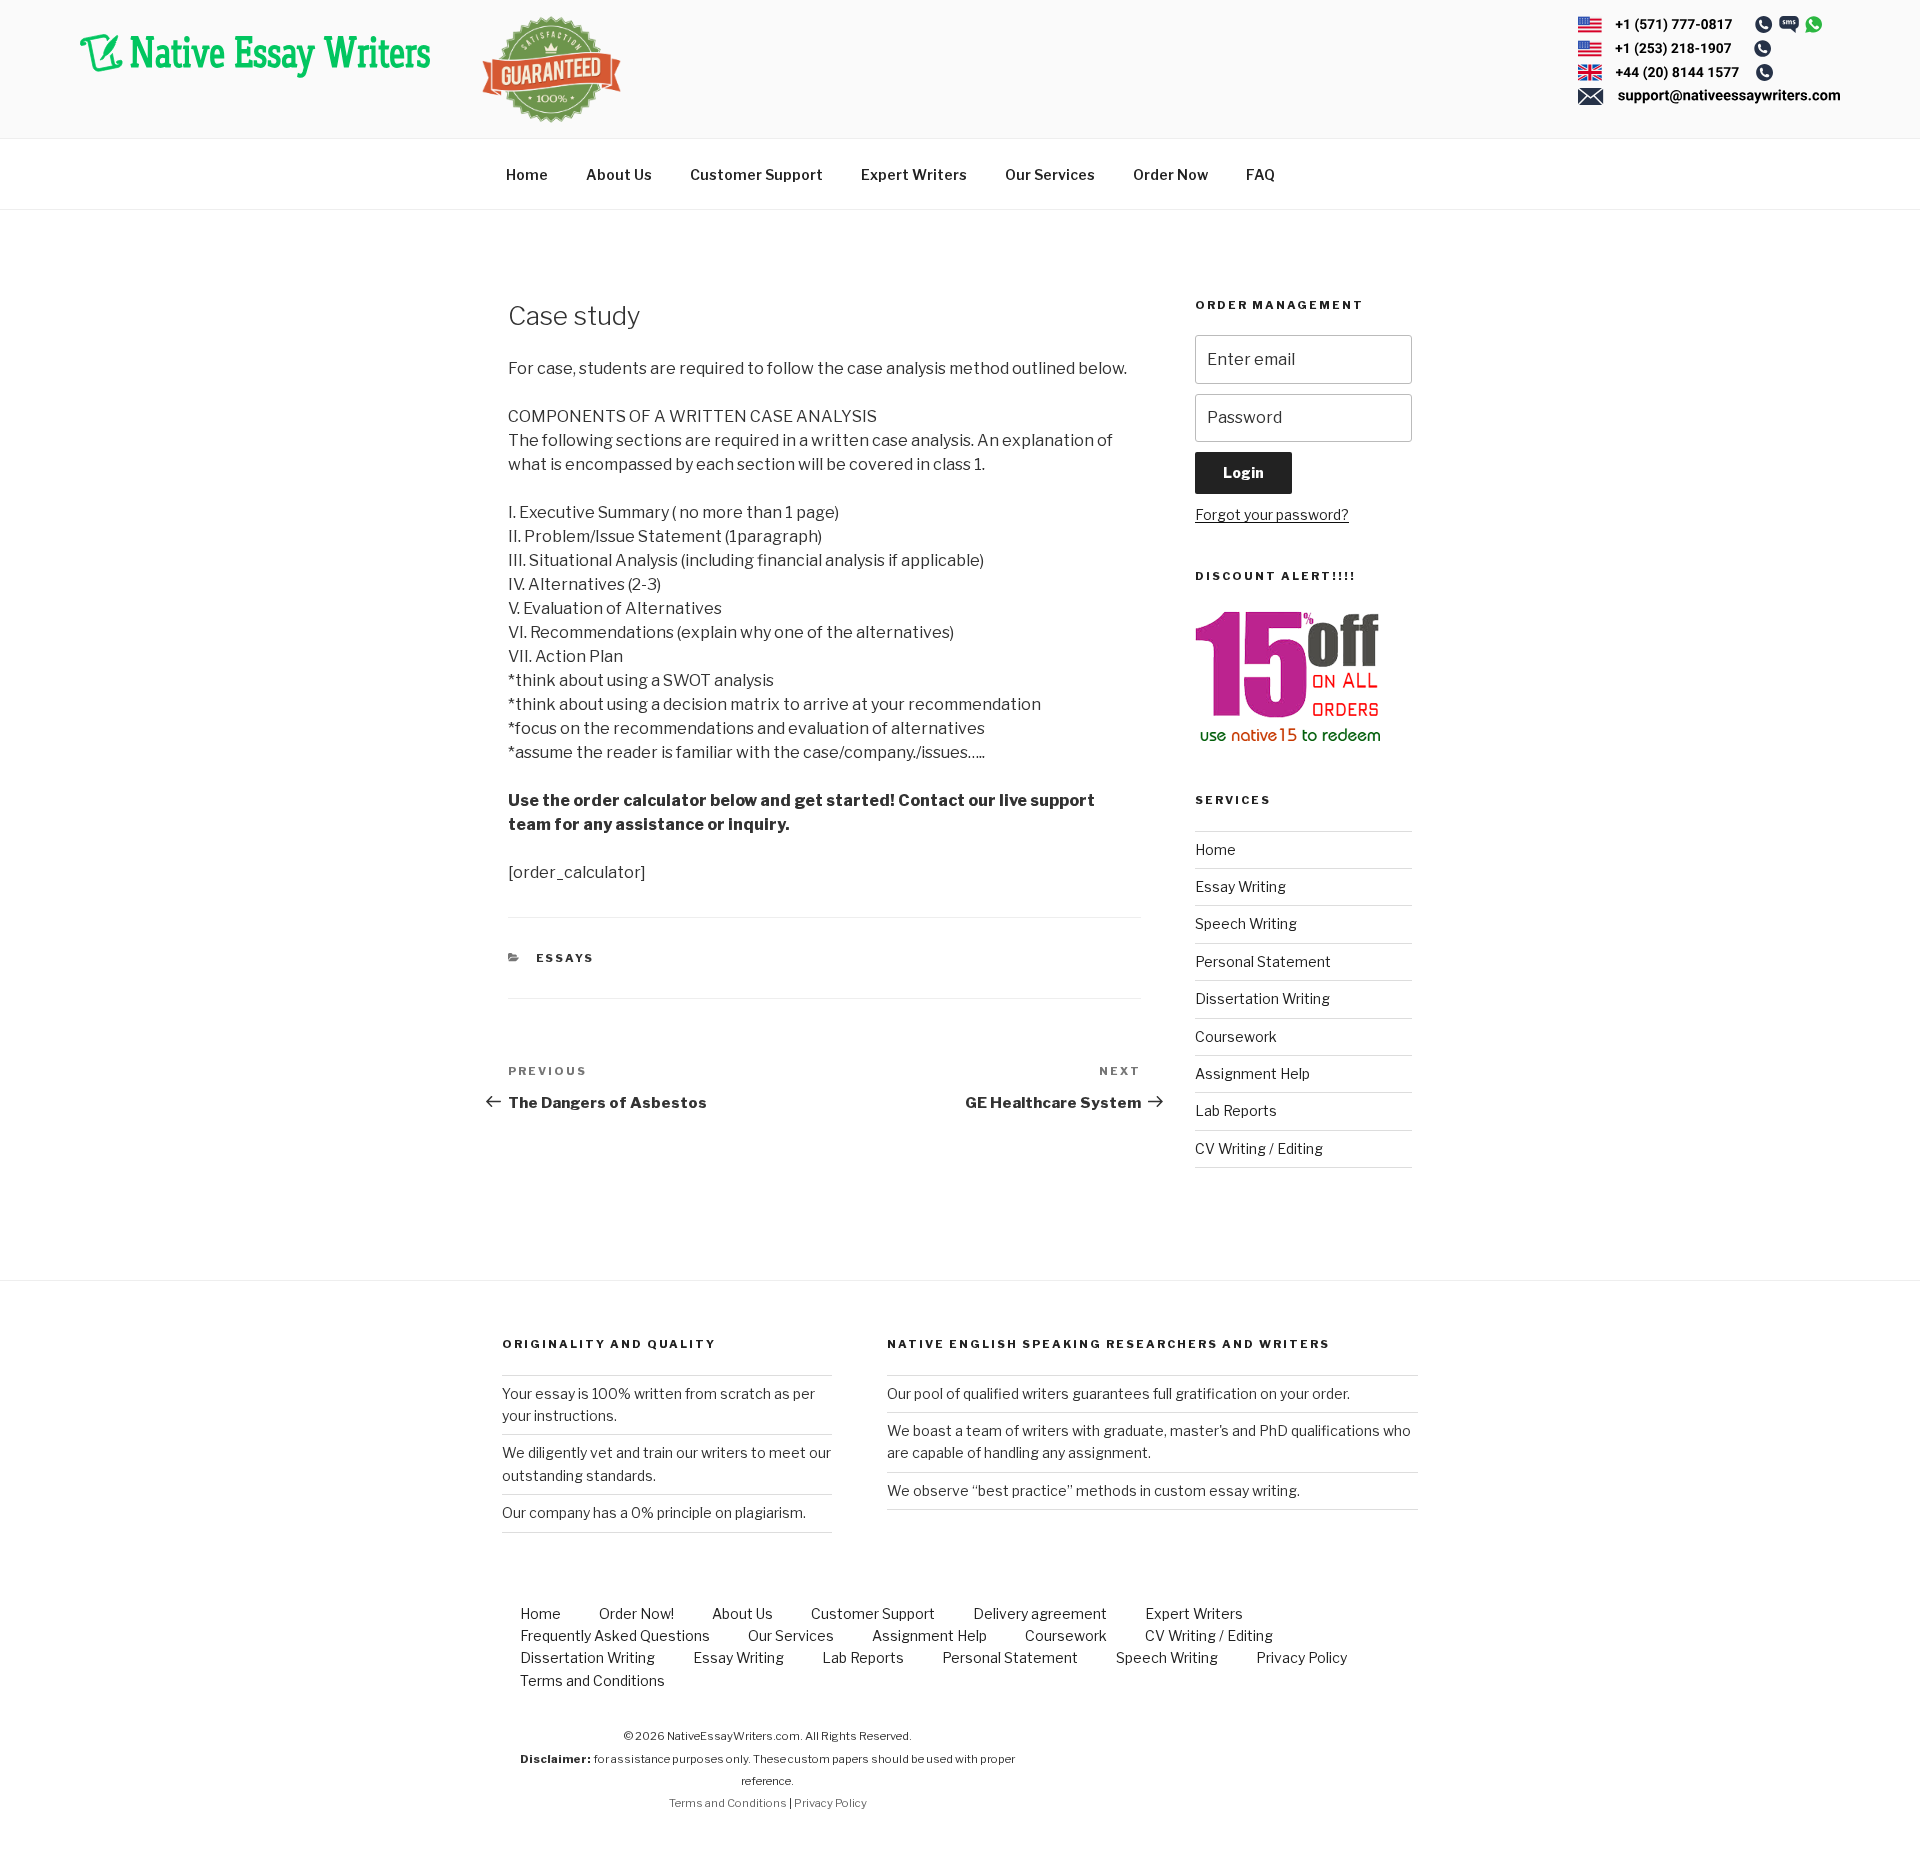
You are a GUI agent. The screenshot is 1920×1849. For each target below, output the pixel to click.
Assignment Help (1252, 1073)
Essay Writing (1240, 886)
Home (527, 174)
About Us (619, 174)
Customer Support (756, 174)
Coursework (1236, 1036)
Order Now (1170, 174)
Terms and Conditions (592, 1680)
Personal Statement (1263, 961)
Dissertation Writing (1262, 998)
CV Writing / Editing (1259, 1148)
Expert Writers (914, 174)
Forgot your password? (1272, 514)
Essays (565, 958)
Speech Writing (1246, 923)
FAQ (1260, 174)
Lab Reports (1236, 1110)
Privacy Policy (1301, 1657)
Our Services (1050, 174)
